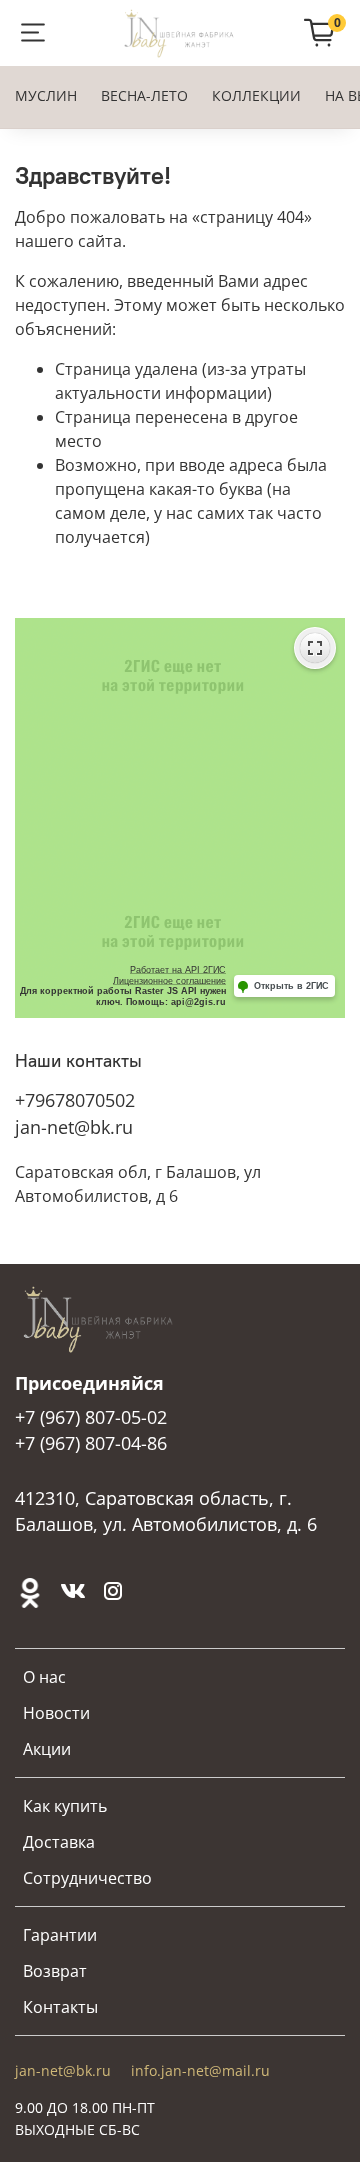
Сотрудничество (87, 1878)
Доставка (59, 1842)
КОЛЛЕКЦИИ (256, 95)
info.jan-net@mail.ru (200, 2070)
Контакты (60, 2007)
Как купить (65, 1806)
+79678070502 (75, 1100)
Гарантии (60, 1935)
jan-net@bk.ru (74, 1127)
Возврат (55, 1971)
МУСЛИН (46, 95)
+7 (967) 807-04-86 (91, 1443)
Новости (56, 1713)
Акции (47, 1749)
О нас (44, 1677)
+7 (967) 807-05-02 (91, 1417)
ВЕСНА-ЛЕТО (144, 95)
